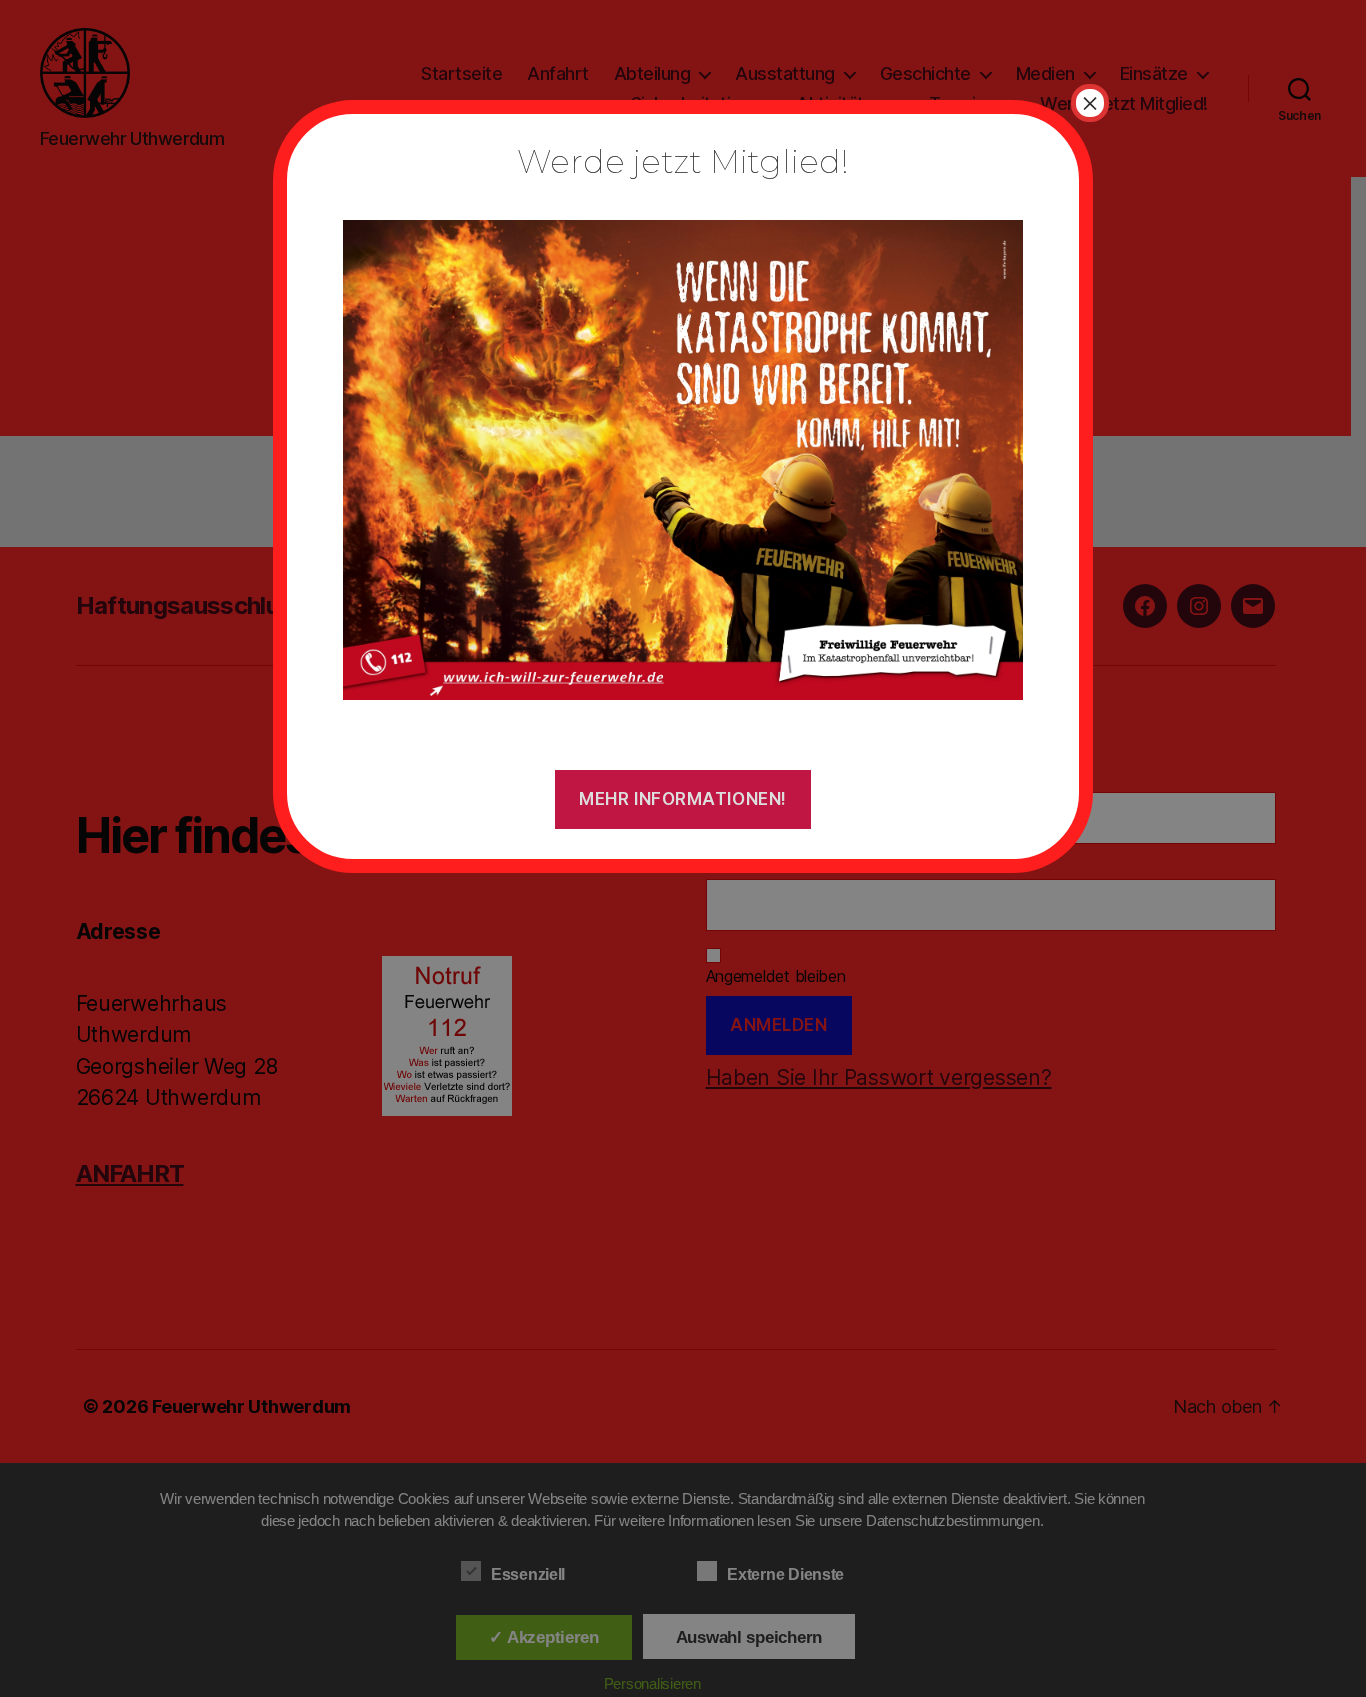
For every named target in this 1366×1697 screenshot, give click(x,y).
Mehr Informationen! (683, 799)
